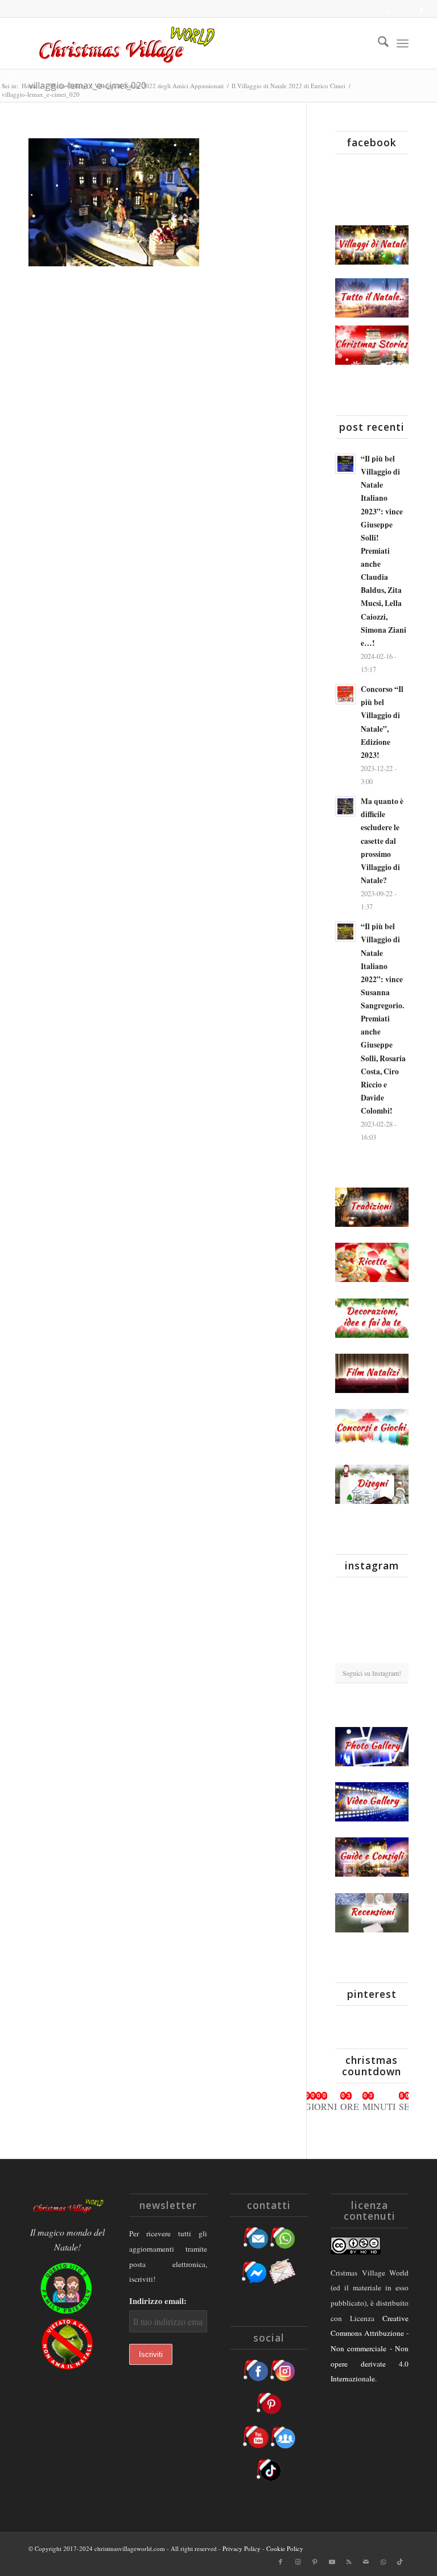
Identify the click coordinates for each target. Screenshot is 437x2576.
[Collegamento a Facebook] (281, 2562)
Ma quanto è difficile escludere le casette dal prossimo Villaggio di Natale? (382, 841)
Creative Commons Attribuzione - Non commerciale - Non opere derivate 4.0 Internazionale (370, 2349)
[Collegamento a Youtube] (332, 2562)
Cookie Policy (285, 2548)
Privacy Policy (242, 2548)
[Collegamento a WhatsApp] (383, 2562)
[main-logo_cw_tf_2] (125, 43)
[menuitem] (378, 43)
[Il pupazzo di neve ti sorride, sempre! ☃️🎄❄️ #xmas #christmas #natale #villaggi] (372, 1598)
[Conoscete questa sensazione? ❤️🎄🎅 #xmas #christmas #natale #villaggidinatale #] (347, 1597)
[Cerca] (378, 43)
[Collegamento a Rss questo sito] (349, 2562)
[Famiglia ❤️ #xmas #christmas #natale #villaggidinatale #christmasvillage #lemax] (372, 1651)
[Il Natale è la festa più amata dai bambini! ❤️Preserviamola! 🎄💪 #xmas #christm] (397, 1597)
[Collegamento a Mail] (366, 2562)
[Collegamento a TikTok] (400, 2562)
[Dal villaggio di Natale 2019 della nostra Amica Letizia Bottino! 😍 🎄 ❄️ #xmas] (347, 1624)
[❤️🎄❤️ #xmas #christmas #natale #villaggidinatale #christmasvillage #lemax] (397, 1650)
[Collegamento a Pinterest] (315, 2562)
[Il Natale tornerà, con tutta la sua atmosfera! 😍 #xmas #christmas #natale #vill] (372, 1625)
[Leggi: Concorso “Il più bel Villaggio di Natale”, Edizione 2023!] (345, 694)
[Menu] (403, 43)
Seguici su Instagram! (372, 1673)
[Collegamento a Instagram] (298, 2562)
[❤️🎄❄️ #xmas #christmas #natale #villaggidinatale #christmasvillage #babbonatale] (397, 1624)
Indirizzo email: (158, 2301)
